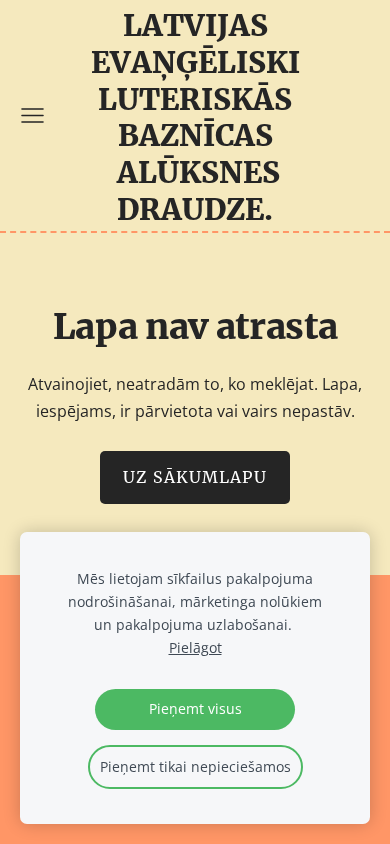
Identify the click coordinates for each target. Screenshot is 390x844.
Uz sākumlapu (194, 477)
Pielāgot (195, 647)
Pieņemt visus (195, 708)
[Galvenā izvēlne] (32, 115)
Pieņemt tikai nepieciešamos (195, 766)
